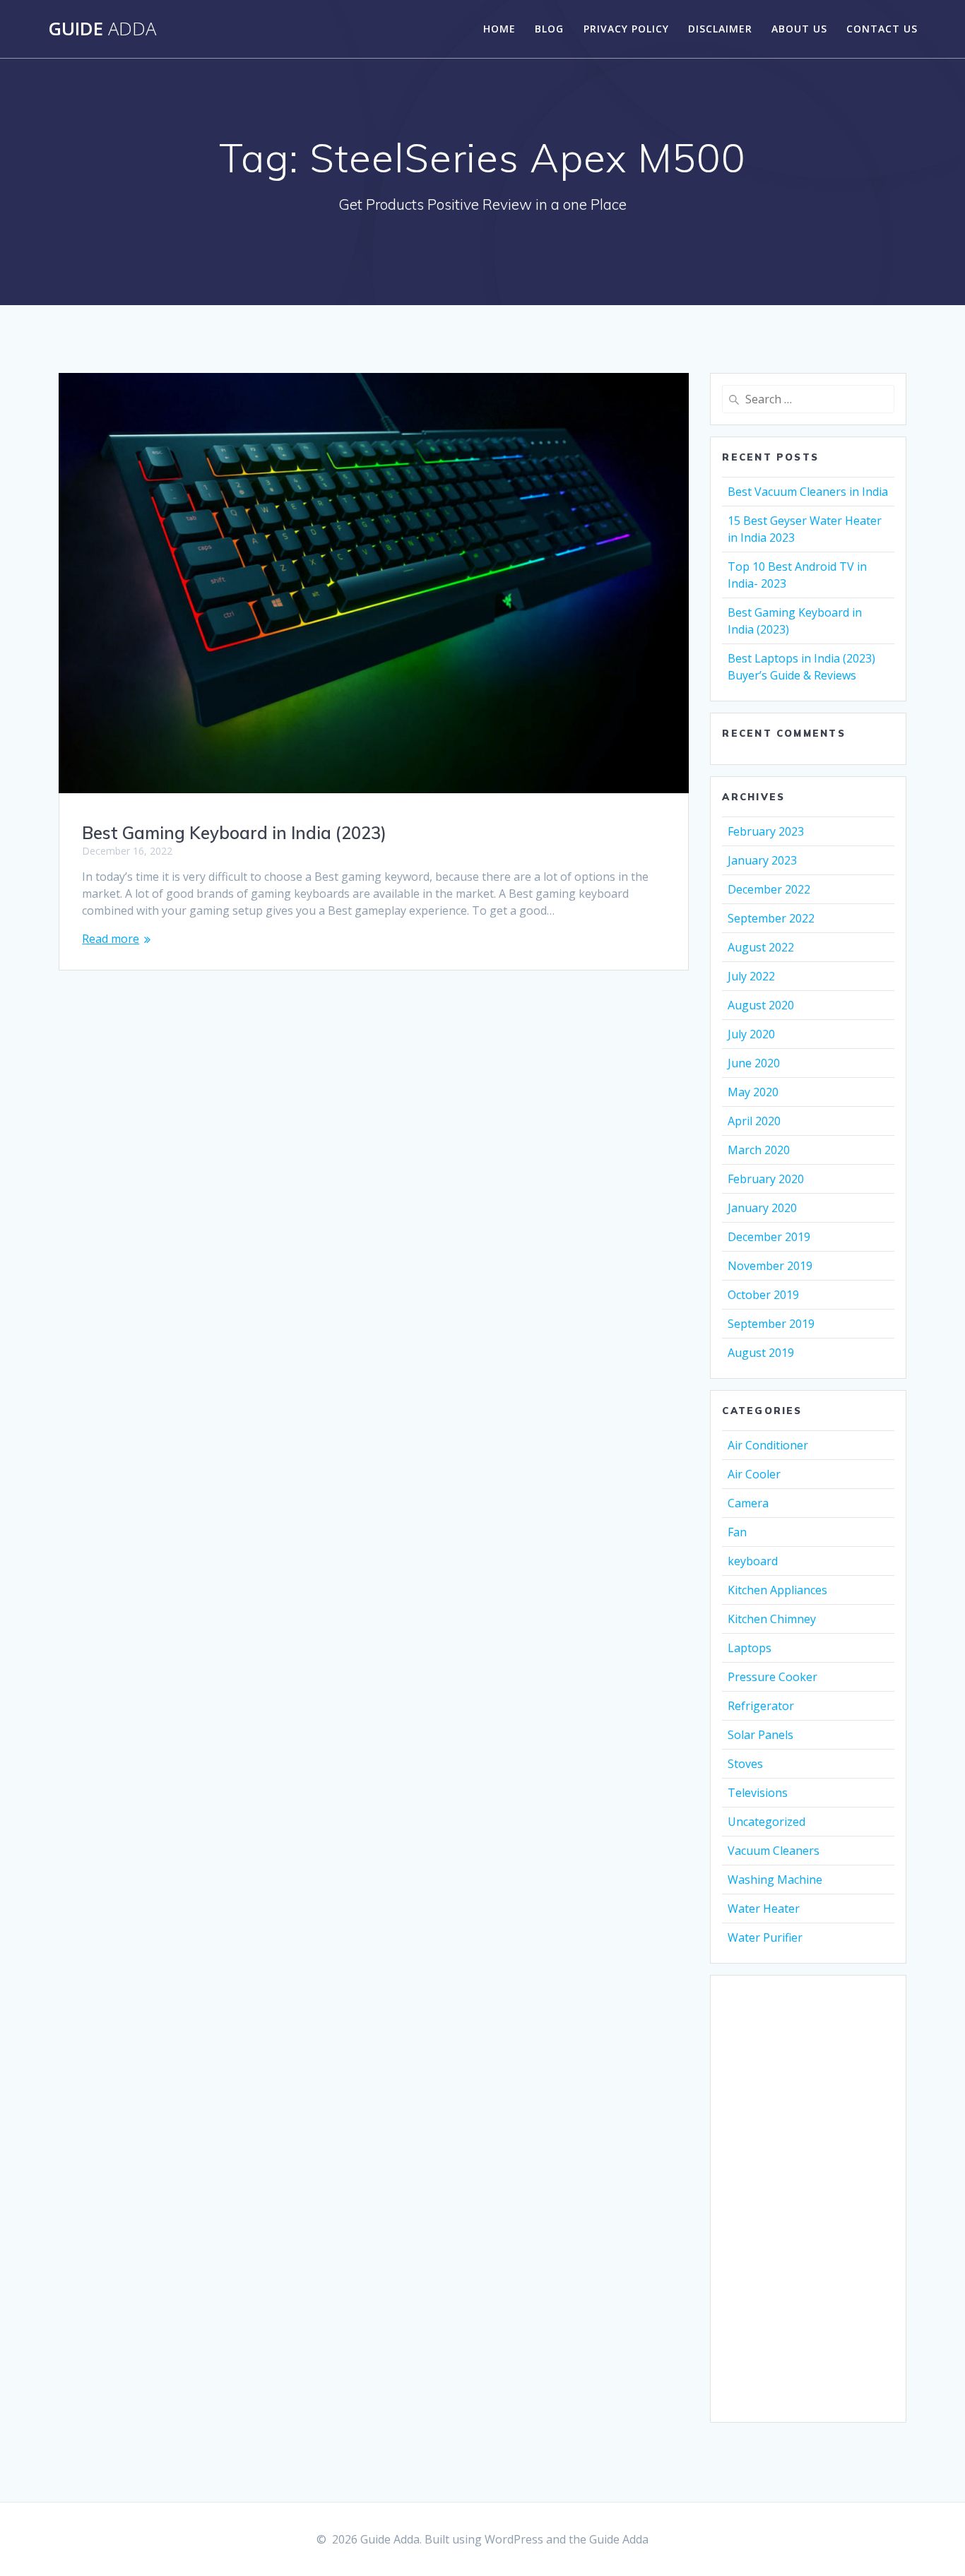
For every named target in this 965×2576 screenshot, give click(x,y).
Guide (102, 29)
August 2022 (761, 947)
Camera (748, 1503)
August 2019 (761, 1353)
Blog (549, 29)
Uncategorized (766, 1822)
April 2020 (754, 1121)
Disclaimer (720, 29)
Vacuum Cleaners (774, 1851)
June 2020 (754, 1063)
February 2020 (766, 1179)
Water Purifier (765, 1937)
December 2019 (769, 1237)
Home (499, 29)
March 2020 (759, 1150)
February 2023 (766, 831)
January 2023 (762, 860)
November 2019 (770, 1266)
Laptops (750, 1648)
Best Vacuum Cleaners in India (808, 492)
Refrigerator (761, 1706)
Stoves (745, 1764)
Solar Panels (760, 1735)
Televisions (758, 1793)
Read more (111, 939)
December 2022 (769, 889)
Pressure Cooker (772, 1677)
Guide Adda (619, 2539)
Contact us (882, 29)
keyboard (753, 1561)
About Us (799, 29)
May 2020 (753, 1092)
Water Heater (764, 1909)
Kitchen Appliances (777, 1590)
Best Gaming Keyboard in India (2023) (234, 833)
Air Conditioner (768, 1445)
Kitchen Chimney (772, 1619)
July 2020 (751, 1034)
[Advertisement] (808, 2199)
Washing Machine (775, 1880)
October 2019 (763, 1295)
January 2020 (762, 1208)
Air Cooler (754, 1474)
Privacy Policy (626, 29)
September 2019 (771, 1324)
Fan (737, 1532)
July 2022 (751, 976)
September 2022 (771, 918)
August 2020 (761, 1005)
